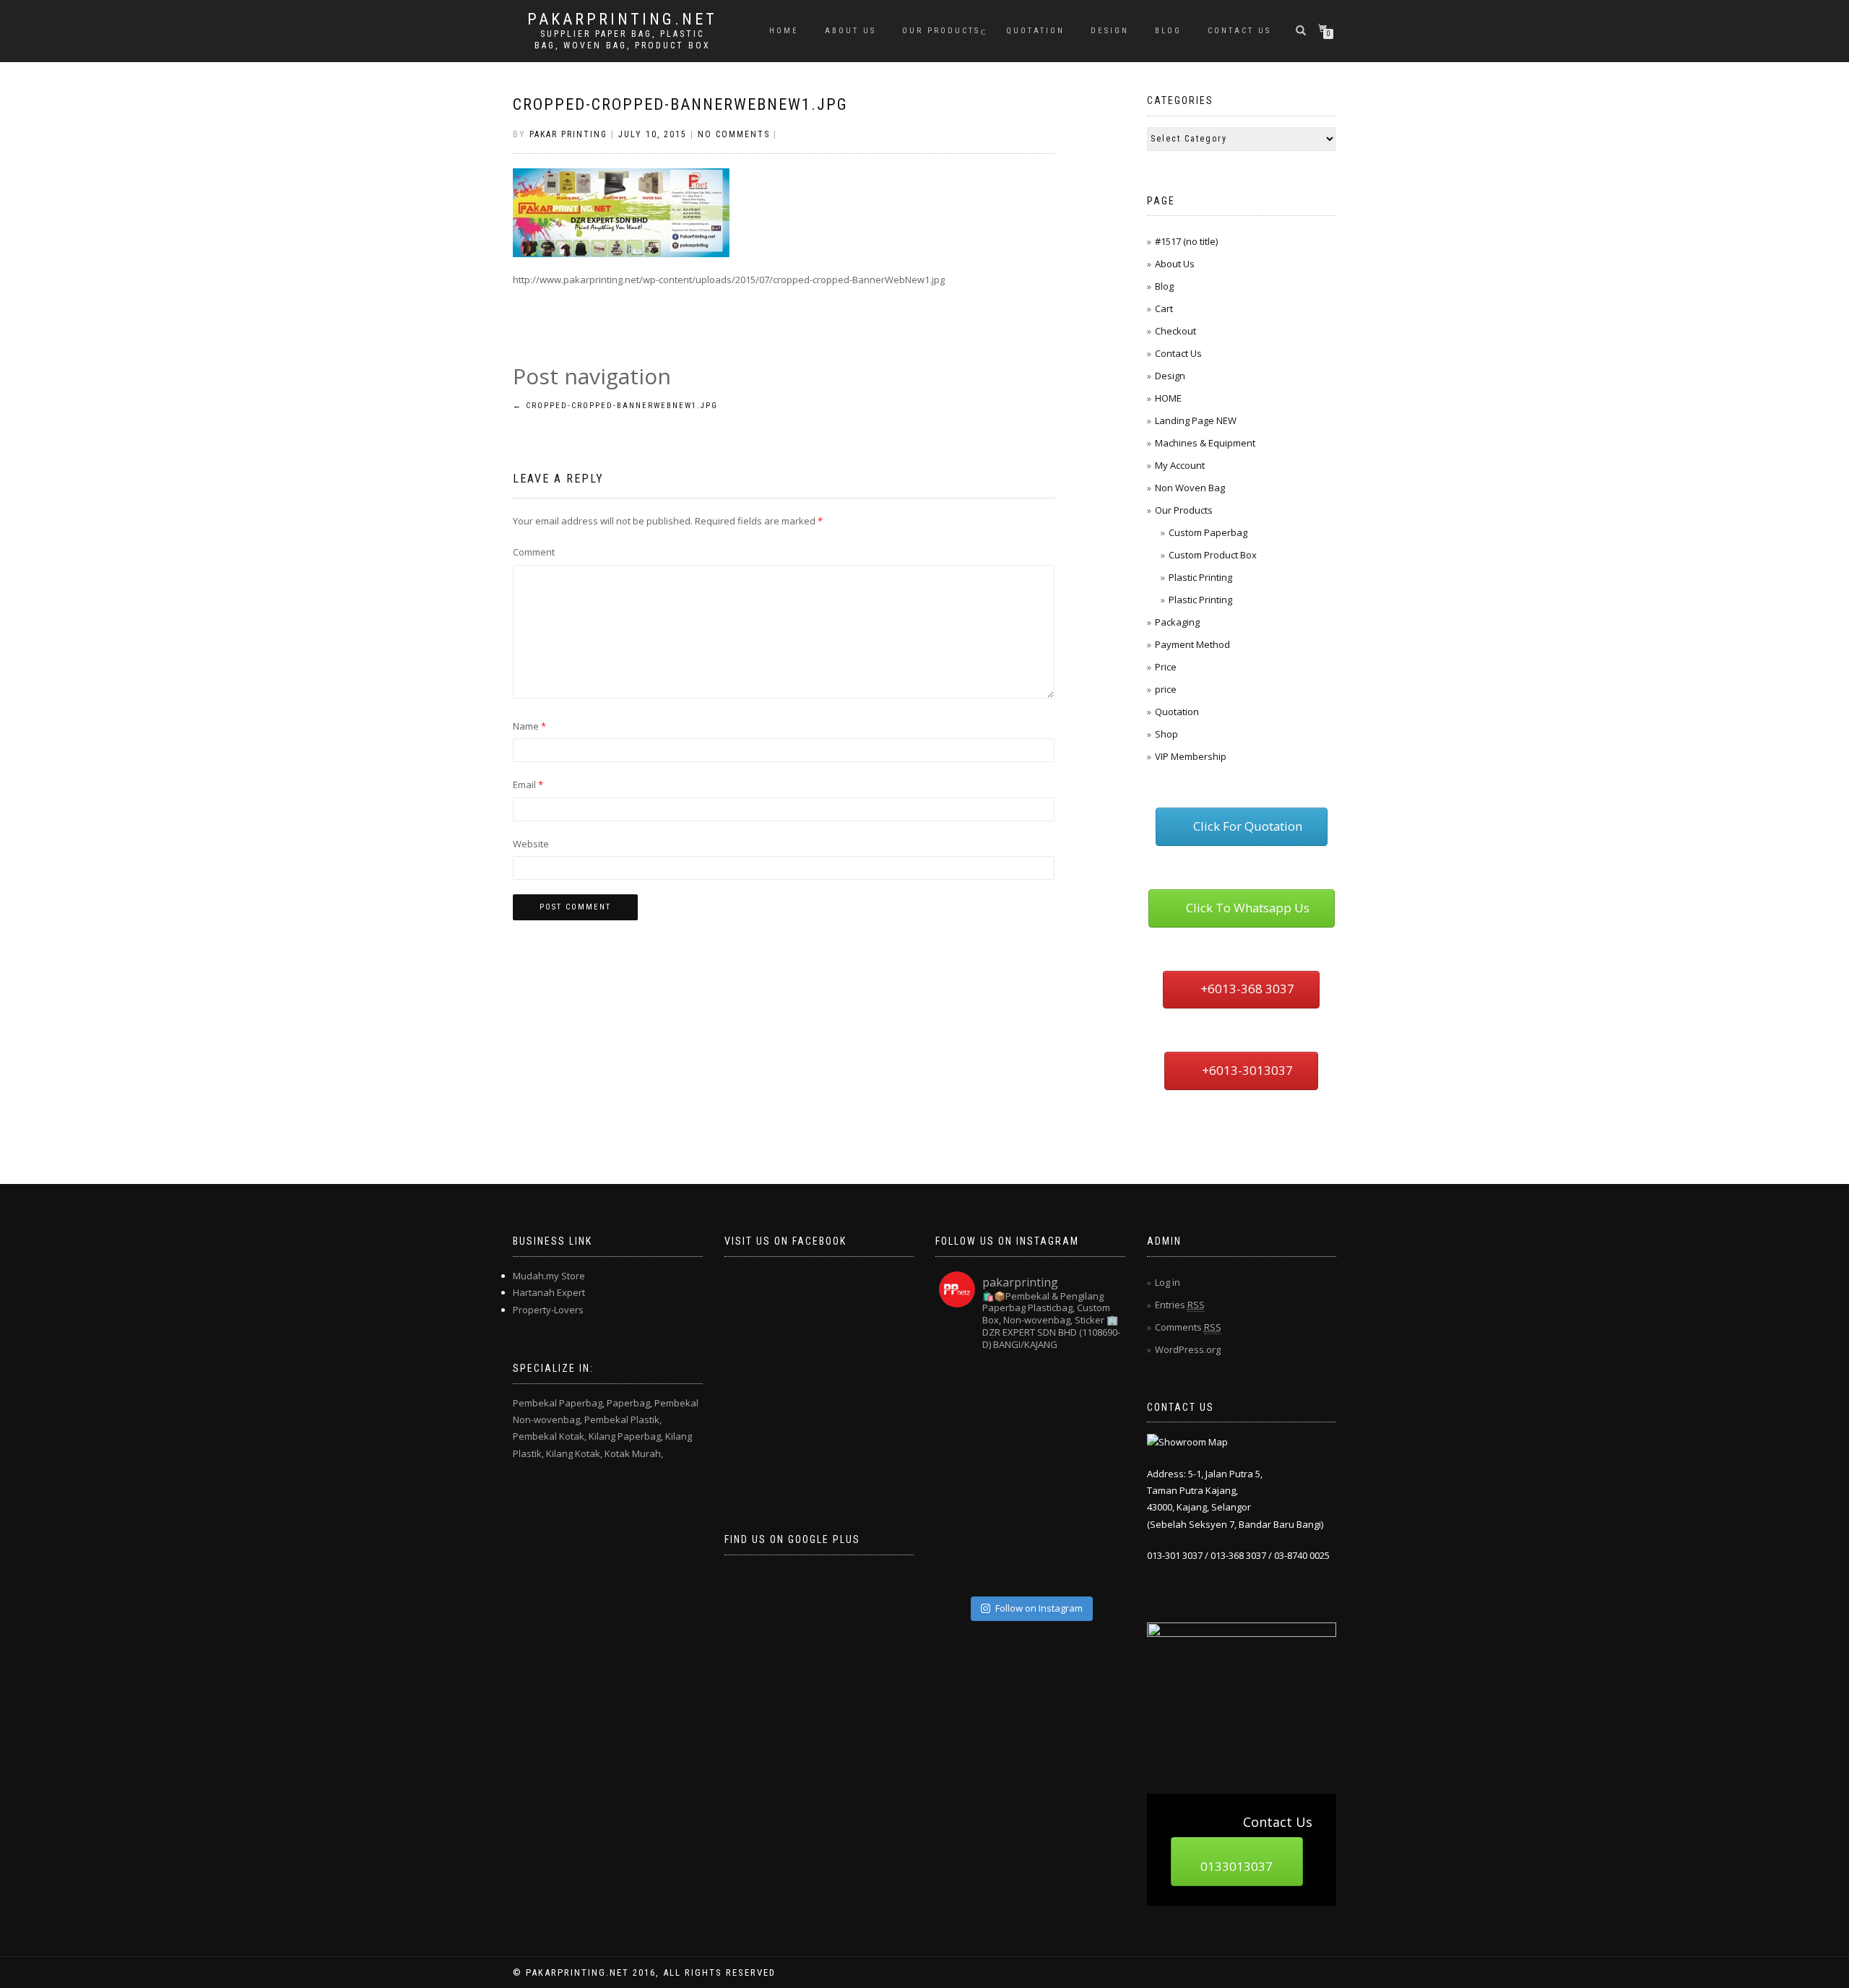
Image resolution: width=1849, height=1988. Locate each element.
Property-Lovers (548, 1310)
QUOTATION (1035, 31)
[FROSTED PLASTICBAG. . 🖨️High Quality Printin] (962, 1475)
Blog (1168, 31)
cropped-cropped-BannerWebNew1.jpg (680, 104)
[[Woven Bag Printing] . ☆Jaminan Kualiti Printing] (1098, 1475)
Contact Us (1239, 31)
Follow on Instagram (1039, 1608)
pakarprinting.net (622, 20)
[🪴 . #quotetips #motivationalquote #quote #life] (1098, 1566)
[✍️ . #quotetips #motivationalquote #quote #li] (1007, 1384)
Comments (1188, 1327)
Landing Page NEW (1196, 420)
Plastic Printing (1200, 577)
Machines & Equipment (1205, 443)
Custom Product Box (1213, 555)
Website (531, 844)
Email (528, 785)
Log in (1168, 1282)
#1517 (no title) (1186, 241)
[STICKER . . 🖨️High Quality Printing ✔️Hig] (962, 1384)
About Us (850, 31)
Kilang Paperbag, (626, 1436)
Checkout (1175, 331)
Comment (534, 552)
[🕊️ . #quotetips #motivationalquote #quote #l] (1007, 1521)
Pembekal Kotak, (550, 1436)
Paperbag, (629, 1403)
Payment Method (1192, 644)
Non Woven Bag (1190, 488)
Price (1166, 667)
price (1166, 689)
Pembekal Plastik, (623, 1419)
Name (529, 726)
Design (1110, 31)
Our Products (941, 31)
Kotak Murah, (634, 1453)
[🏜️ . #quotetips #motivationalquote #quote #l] (1098, 1430)
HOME (784, 31)
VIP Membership (1191, 756)
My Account (1180, 465)
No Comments (734, 134)
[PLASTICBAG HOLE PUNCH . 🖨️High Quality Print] (1053, 1384)
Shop (1166, 734)
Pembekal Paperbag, (559, 1403)
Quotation (1177, 712)
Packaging (1177, 622)
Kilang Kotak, (574, 1453)
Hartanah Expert (549, 1292)
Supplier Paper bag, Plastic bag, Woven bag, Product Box (623, 40)
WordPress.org (1188, 1349)
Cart (1164, 308)
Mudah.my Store (549, 1276)
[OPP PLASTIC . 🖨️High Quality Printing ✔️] (1098, 1384)
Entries (1180, 1305)
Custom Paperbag (1208, 532)
